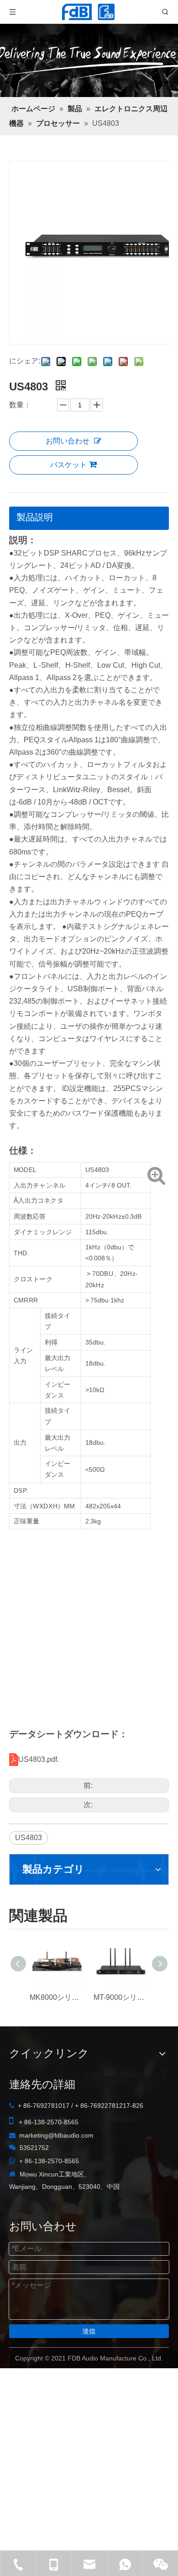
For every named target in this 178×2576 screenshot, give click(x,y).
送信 (89, 2331)
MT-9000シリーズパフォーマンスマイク (121, 1997)
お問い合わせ (68, 441)
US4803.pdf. (39, 1759)
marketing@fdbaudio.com (56, 2135)
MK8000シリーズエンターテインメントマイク (57, 1997)
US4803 (29, 1838)
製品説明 (35, 517)
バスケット (68, 465)
